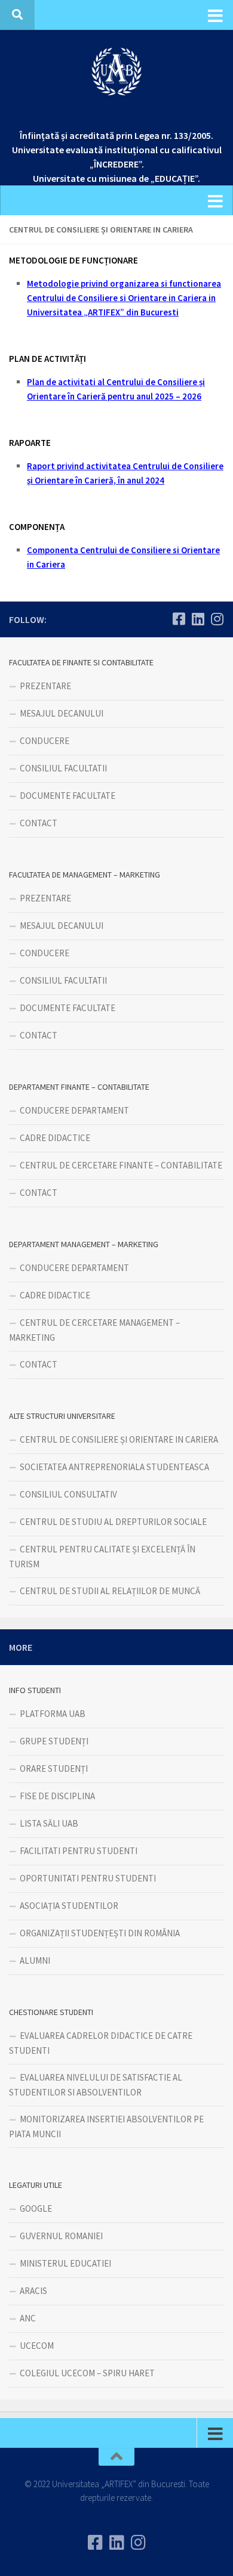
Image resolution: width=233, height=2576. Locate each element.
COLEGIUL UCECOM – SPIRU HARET (87, 2373)
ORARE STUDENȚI (54, 1769)
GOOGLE (36, 2208)
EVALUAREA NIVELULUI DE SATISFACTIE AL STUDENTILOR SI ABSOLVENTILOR (96, 2085)
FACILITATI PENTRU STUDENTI (79, 1851)
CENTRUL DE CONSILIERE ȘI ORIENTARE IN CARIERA (119, 1439)
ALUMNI (35, 1960)
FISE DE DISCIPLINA (57, 1796)
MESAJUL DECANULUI (62, 713)
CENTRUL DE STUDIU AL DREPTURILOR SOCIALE (113, 1522)
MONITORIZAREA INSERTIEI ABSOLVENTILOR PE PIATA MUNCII (106, 2126)
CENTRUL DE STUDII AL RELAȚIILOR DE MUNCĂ (110, 1591)
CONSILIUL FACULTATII (63, 768)
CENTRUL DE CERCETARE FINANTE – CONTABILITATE (121, 1165)
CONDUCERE (45, 741)
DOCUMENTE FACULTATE (68, 796)
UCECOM (37, 2346)
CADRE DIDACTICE (55, 1138)
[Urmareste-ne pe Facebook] (179, 619)
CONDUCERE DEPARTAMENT (74, 1110)
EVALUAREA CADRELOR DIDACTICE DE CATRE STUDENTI (101, 2043)
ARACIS (33, 2291)
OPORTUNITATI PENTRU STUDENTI (88, 1878)
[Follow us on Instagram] (217, 619)
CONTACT (39, 823)
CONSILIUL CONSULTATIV (68, 1494)
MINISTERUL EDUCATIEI (65, 2263)
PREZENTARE (45, 686)
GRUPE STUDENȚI (54, 1741)
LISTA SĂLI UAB (49, 1823)
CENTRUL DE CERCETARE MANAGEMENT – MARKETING (94, 1330)
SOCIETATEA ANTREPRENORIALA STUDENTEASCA (114, 1467)
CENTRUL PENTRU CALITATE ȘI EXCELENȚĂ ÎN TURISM (102, 1557)
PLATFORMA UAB (53, 1714)
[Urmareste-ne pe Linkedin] (198, 619)
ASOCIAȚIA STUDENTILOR (69, 1906)
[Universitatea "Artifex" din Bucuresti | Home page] (116, 72)
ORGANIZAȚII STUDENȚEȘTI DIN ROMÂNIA (100, 1933)
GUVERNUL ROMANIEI (61, 2236)
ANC (28, 2318)
